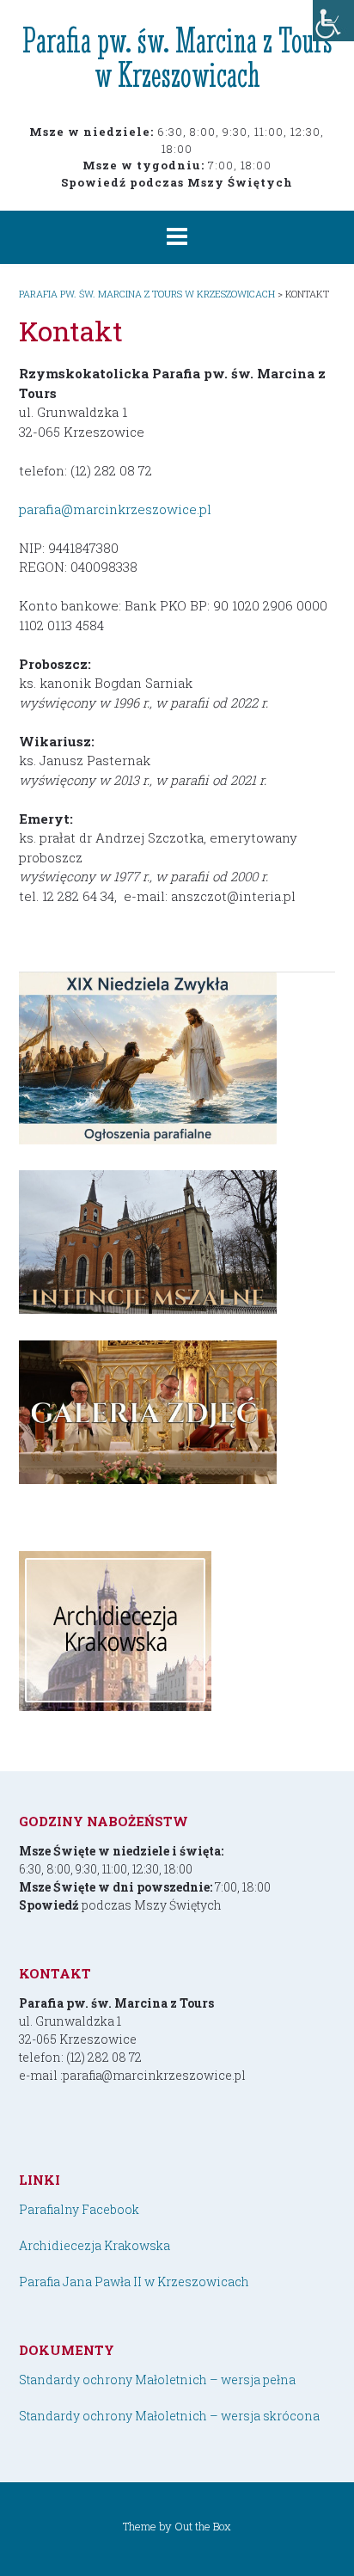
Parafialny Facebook (79, 2209)
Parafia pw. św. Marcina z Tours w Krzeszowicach (177, 57)
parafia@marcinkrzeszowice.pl (115, 509)
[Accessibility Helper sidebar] (333, 21)
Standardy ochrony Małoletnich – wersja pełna (157, 2380)
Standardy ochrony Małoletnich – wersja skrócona (169, 2416)
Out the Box (203, 2526)
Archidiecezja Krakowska (95, 2245)
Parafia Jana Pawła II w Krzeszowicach (134, 2282)
